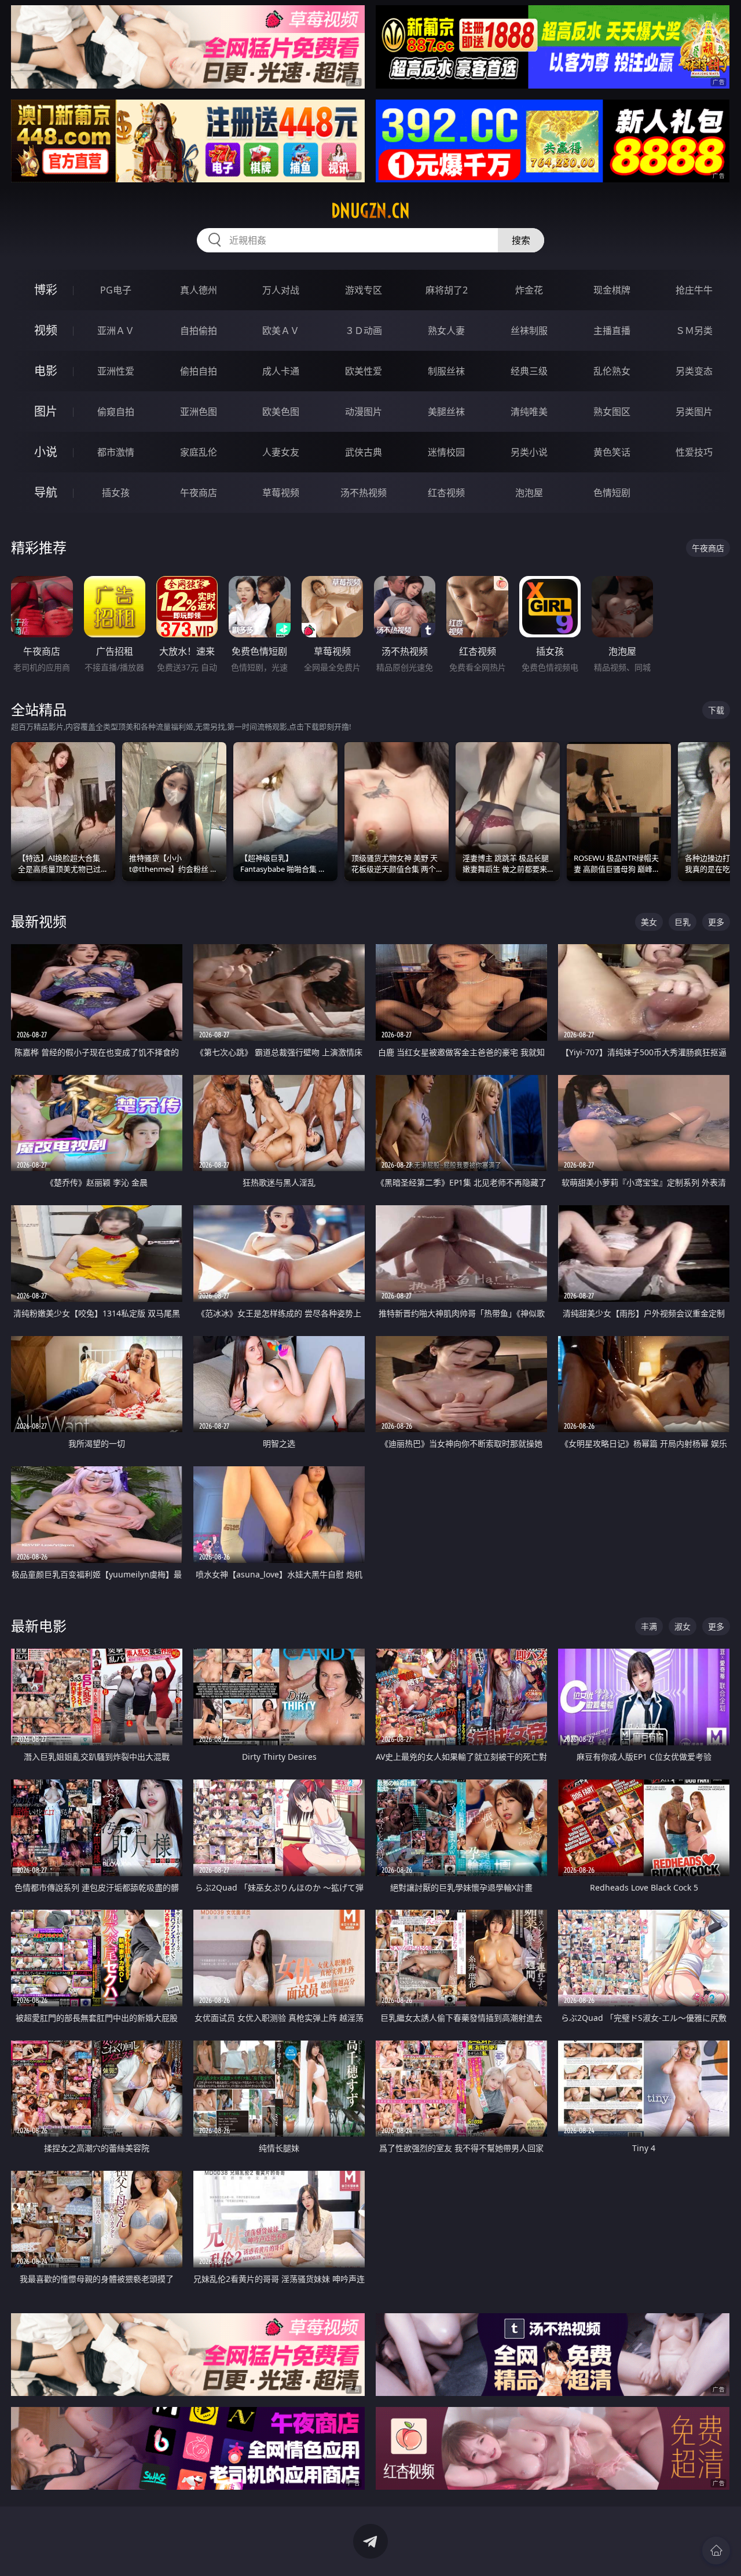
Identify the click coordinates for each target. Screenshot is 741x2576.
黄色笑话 (612, 452)
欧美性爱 (364, 371)
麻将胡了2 (447, 290)
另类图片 (694, 412)
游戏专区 (364, 290)
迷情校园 (446, 452)
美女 (649, 922)
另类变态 (694, 371)
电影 (46, 371)
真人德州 (199, 290)
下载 (716, 710)
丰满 (649, 1626)
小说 (46, 452)
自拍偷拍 (199, 331)
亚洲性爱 (116, 371)
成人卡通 (281, 371)
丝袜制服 (529, 331)
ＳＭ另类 (694, 331)
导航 (46, 492)
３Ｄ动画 (364, 331)
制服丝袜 (446, 371)
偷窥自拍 (116, 412)
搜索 (521, 240)
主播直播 (612, 331)
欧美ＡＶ (281, 331)
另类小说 (529, 452)
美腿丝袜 (446, 412)
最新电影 (39, 1626)
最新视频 (39, 921)
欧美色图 (281, 412)
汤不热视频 (364, 493)
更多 (716, 922)
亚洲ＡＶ (116, 331)
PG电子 (116, 290)
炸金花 (529, 290)
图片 (46, 411)
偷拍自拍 (199, 371)
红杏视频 (446, 493)
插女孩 (116, 493)
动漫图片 (364, 412)
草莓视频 (281, 493)
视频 (46, 330)
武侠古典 (364, 452)
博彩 (46, 290)
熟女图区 (612, 412)
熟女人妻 (446, 331)
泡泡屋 (529, 493)
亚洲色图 (199, 412)
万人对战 (281, 290)
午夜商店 (199, 493)
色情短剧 (612, 493)
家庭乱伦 (199, 452)
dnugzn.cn (370, 211)
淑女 (683, 1626)
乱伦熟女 (612, 371)
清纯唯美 (529, 412)
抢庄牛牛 (694, 290)
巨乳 (683, 922)
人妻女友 (281, 452)
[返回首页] (716, 2551)
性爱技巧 (694, 452)
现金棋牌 (612, 290)
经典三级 (529, 371)
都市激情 (116, 452)
